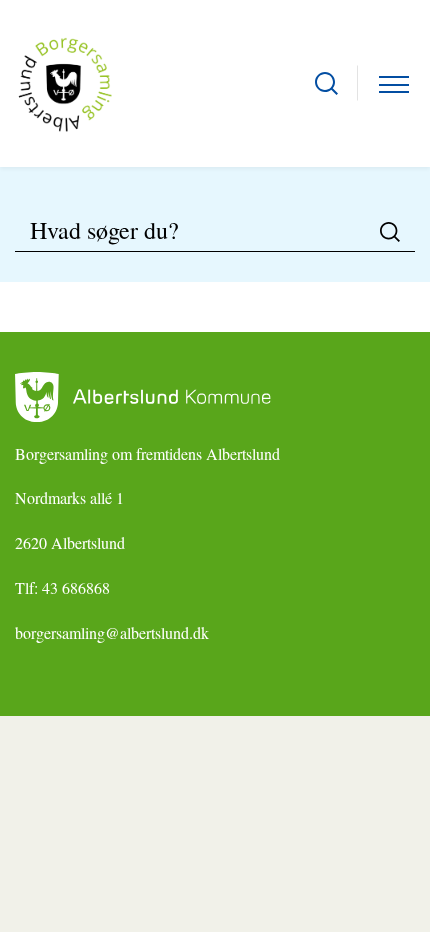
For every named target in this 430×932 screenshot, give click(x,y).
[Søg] (390, 232)
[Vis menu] (394, 84)
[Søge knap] (326, 84)
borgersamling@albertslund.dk (112, 632)
